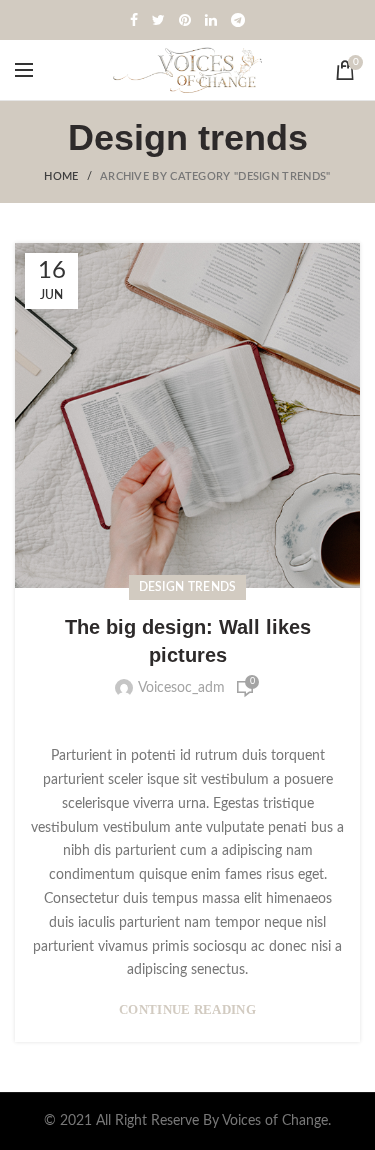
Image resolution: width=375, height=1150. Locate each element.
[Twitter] (158, 20)
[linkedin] (211, 20)
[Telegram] (238, 20)
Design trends (188, 587)
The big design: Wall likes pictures (188, 641)
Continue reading (187, 1009)
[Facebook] (134, 20)
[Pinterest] (185, 20)
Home (61, 176)
